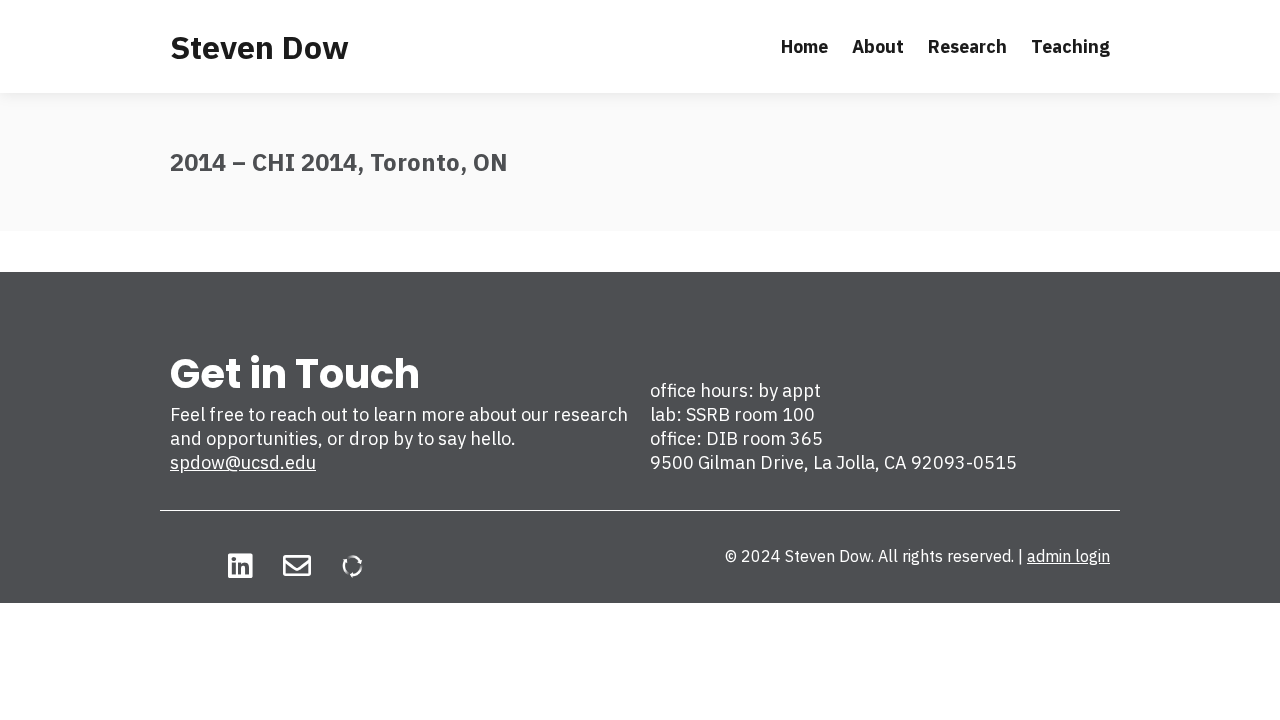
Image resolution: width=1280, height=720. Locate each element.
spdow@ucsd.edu (243, 462)
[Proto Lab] (352, 566)
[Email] (297, 566)
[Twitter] (184, 566)
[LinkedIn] (240, 566)
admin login (1068, 556)
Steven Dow (259, 47)
